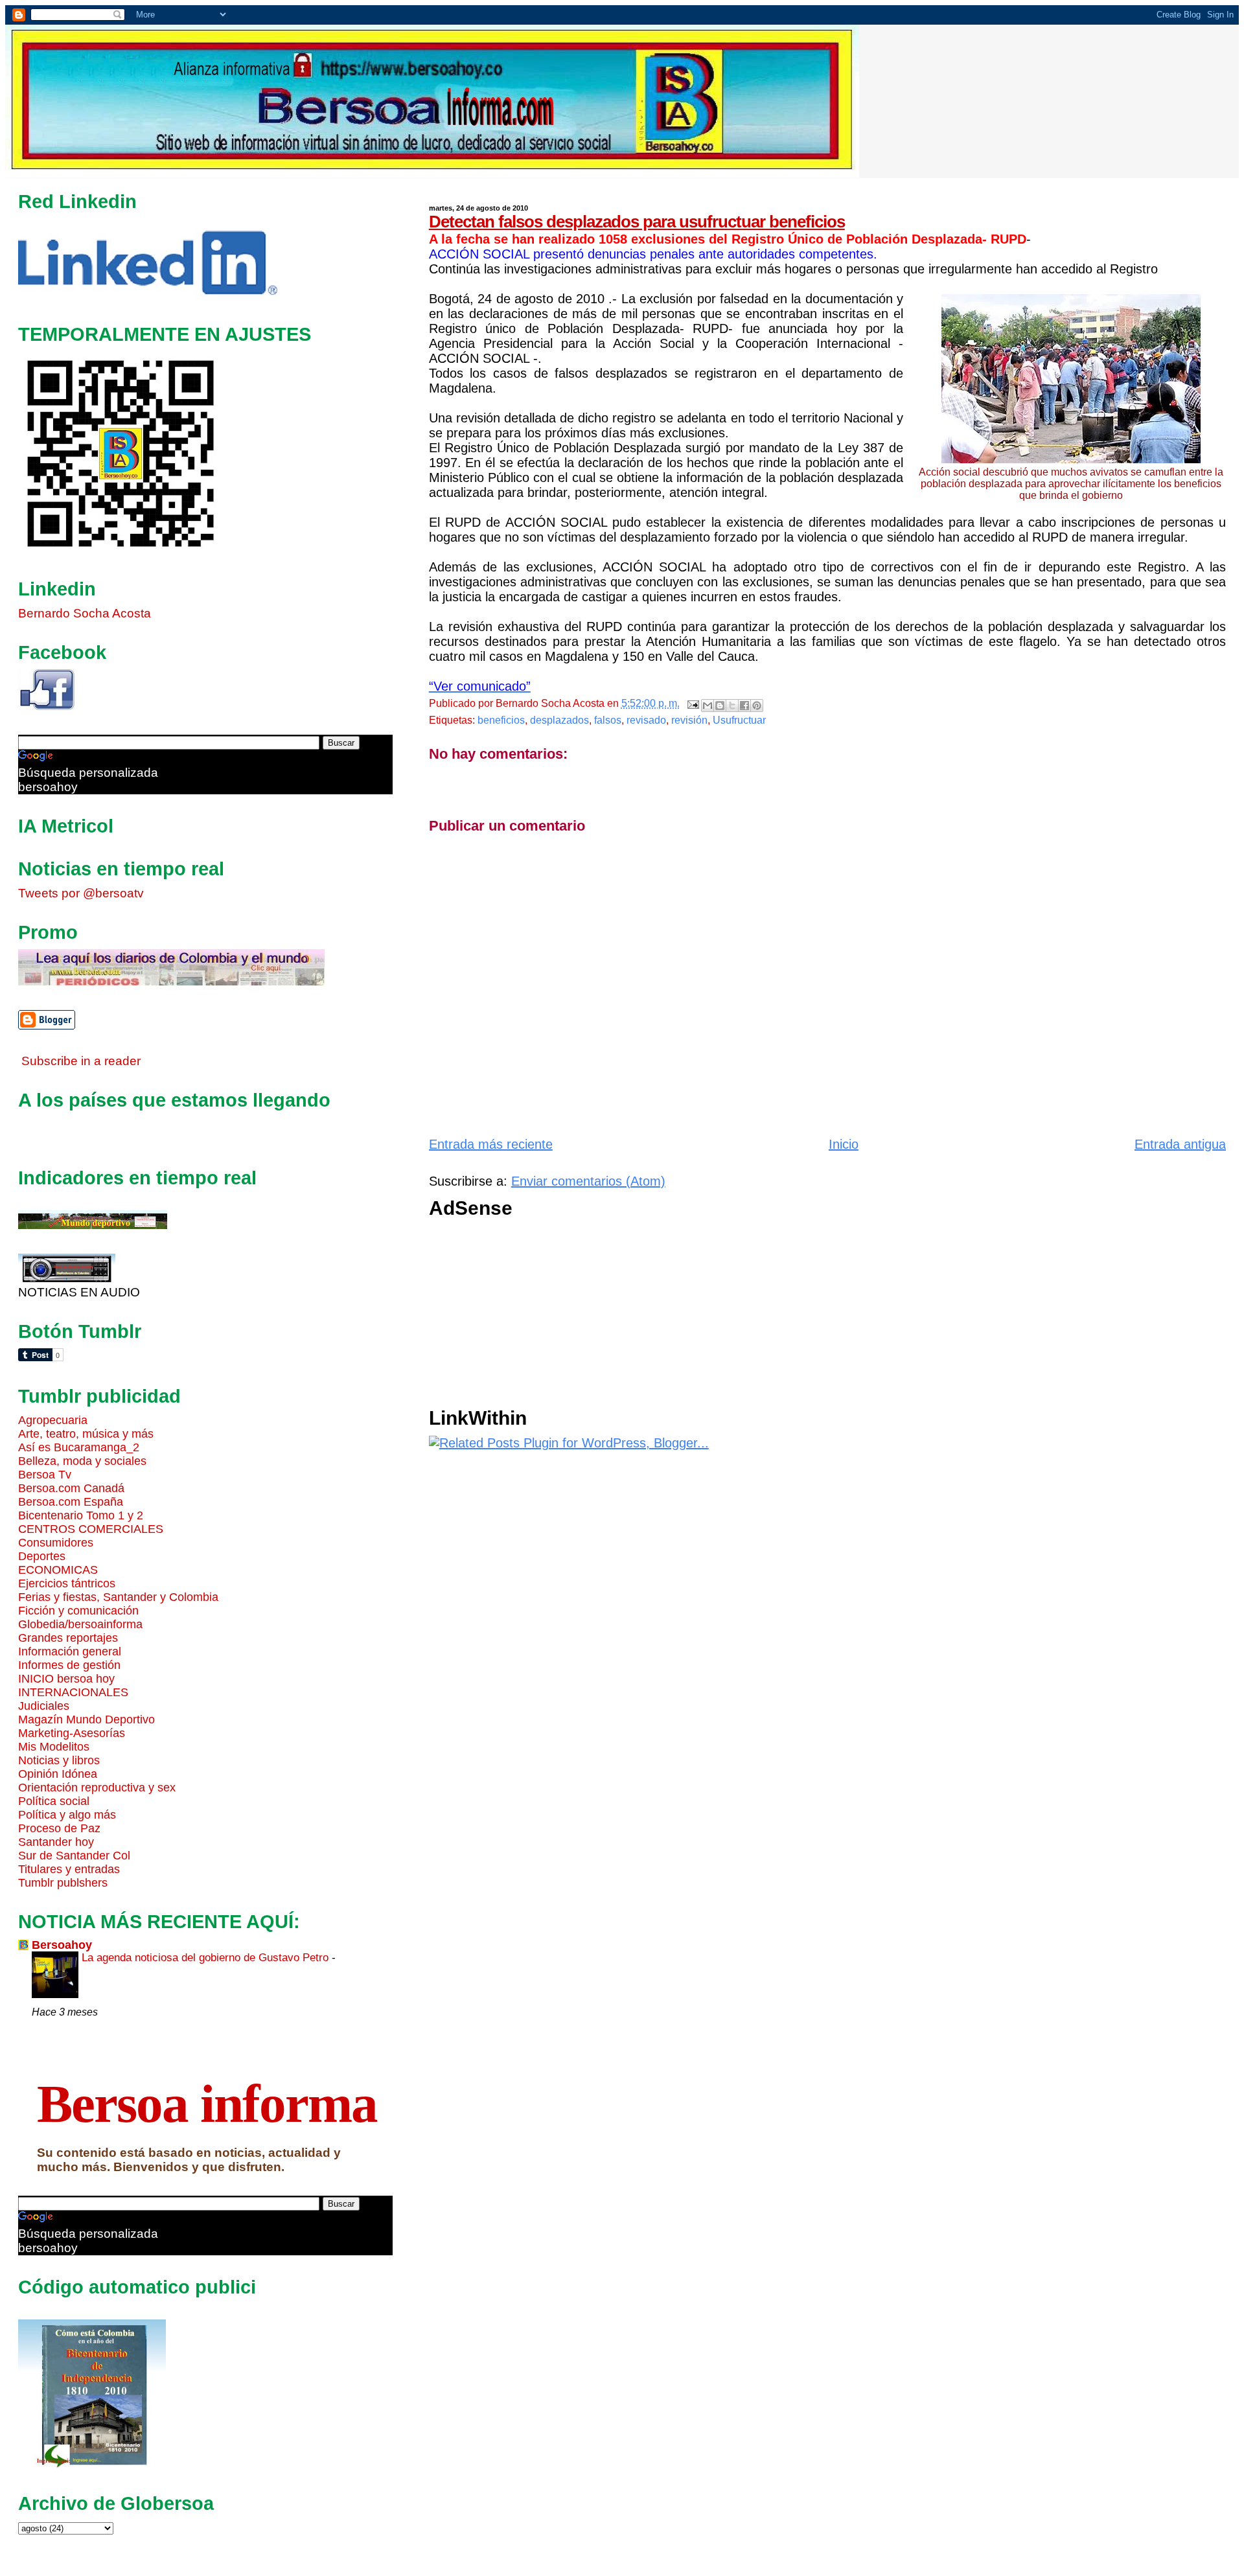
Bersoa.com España (71, 1502)
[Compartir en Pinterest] (757, 706)
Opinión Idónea (58, 1774)
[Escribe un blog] (720, 706)
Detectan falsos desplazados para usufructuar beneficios (637, 222)
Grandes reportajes (68, 1638)
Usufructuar (739, 720)
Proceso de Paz (59, 1828)
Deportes (42, 1556)
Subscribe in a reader (81, 1061)
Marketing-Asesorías (72, 1733)
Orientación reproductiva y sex (97, 1788)
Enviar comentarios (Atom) (588, 1181)
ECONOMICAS (58, 1570)
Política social (54, 1801)
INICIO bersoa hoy (66, 1679)
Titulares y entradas (69, 1869)
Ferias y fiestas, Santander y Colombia (118, 1597)
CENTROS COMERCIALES (91, 1529)
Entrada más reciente (491, 1144)
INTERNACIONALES (73, 1692)
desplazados (559, 720)
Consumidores (56, 1543)
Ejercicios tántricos (67, 1583)
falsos (608, 720)
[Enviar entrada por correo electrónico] (692, 703)
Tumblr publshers (63, 1883)
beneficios (501, 720)
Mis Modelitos (54, 1747)
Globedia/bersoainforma (80, 1624)
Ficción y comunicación (78, 1611)
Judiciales (44, 1706)
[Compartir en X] (732, 706)
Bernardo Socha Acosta (85, 613)
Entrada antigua (1180, 1144)
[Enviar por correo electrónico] (708, 706)
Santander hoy (56, 1842)
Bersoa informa (207, 2104)
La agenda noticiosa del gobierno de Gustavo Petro (207, 1957)
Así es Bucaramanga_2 (79, 1447)
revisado (646, 720)
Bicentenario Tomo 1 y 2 (81, 1515)
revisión (689, 720)
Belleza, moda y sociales (82, 1461)
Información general (70, 1651)
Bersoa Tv (45, 1475)
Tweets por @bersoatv (81, 893)
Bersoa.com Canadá (71, 1488)
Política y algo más (67, 1815)
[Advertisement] (818, 1317)
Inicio (844, 1144)
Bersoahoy (62, 1945)
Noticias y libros (59, 1760)
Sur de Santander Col (74, 1856)
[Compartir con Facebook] (744, 706)
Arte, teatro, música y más (86, 1434)
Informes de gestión (69, 1665)
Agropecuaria (53, 1420)
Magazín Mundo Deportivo (86, 1719)
